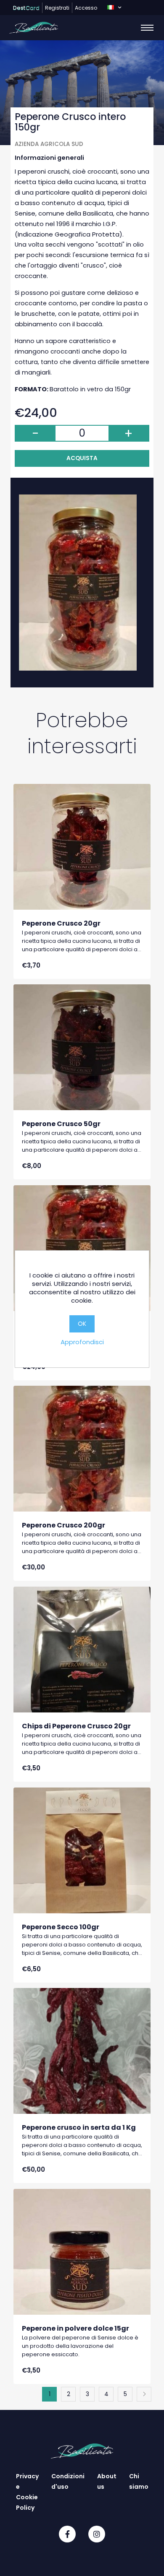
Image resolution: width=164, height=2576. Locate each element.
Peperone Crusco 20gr (61, 923)
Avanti (144, 2394)
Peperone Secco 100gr (61, 1927)
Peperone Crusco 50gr (61, 1124)
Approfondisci (82, 1342)
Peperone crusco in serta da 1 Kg (79, 2127)
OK (82, 1324)
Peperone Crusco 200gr (63, 1525)
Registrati (57, 8)
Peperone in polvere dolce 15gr (75, 2328)
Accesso (86, 8)
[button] (114, 8)
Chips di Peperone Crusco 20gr (76, 1726)
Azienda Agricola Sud (49, 144)
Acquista (82, 458)
